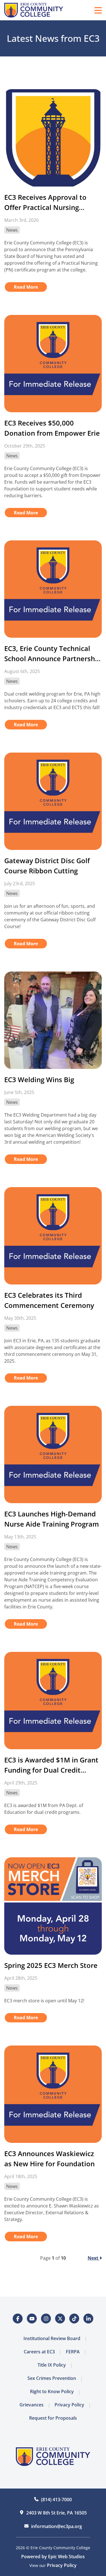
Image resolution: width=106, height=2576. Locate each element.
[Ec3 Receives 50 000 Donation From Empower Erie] (53, 364)
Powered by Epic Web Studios (53, 2557)
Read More (26, 287)
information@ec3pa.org (57, 2526)
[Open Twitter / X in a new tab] (60, 2319)
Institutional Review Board (52, 2338)
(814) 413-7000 (56, 2500)
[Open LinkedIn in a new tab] (88, 2319)
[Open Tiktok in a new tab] (74, 2319)
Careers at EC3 (39, 2352)
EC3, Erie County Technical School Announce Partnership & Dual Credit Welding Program (53, 654)
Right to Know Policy (52, 2391)
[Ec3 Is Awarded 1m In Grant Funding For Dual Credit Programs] (53, 1701)
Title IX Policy (52, 2365)
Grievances (32, 2405)
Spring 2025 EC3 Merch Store (51, 1965)
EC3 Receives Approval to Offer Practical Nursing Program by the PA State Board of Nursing (45, 202)
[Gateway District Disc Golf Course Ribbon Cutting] (53, 801)
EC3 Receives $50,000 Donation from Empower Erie (52, 428)
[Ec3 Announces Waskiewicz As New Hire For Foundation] (53, 2094)
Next (94, 2258)
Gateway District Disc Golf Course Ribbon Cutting (47, 866)
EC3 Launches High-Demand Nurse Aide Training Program (52, 1519)
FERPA (73, 2352)
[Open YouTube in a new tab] (32, 2319)
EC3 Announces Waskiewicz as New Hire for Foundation (49, 2159)
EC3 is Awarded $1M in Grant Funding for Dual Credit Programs (51, 1765)
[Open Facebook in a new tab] (18, 2319)
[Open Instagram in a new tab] (46, 2319)
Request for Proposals (53, 2418)
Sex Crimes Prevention (52, 2378)
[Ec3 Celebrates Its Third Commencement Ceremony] (53, 1236)
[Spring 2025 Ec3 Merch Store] (53, 1906)
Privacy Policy (69, 2405)
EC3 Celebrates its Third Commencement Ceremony (49, 1300)
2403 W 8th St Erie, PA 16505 (57, 2513)
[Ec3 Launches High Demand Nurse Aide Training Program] (53, 1454)
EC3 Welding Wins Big (39, 1079)
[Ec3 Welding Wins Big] (53, 1020)
